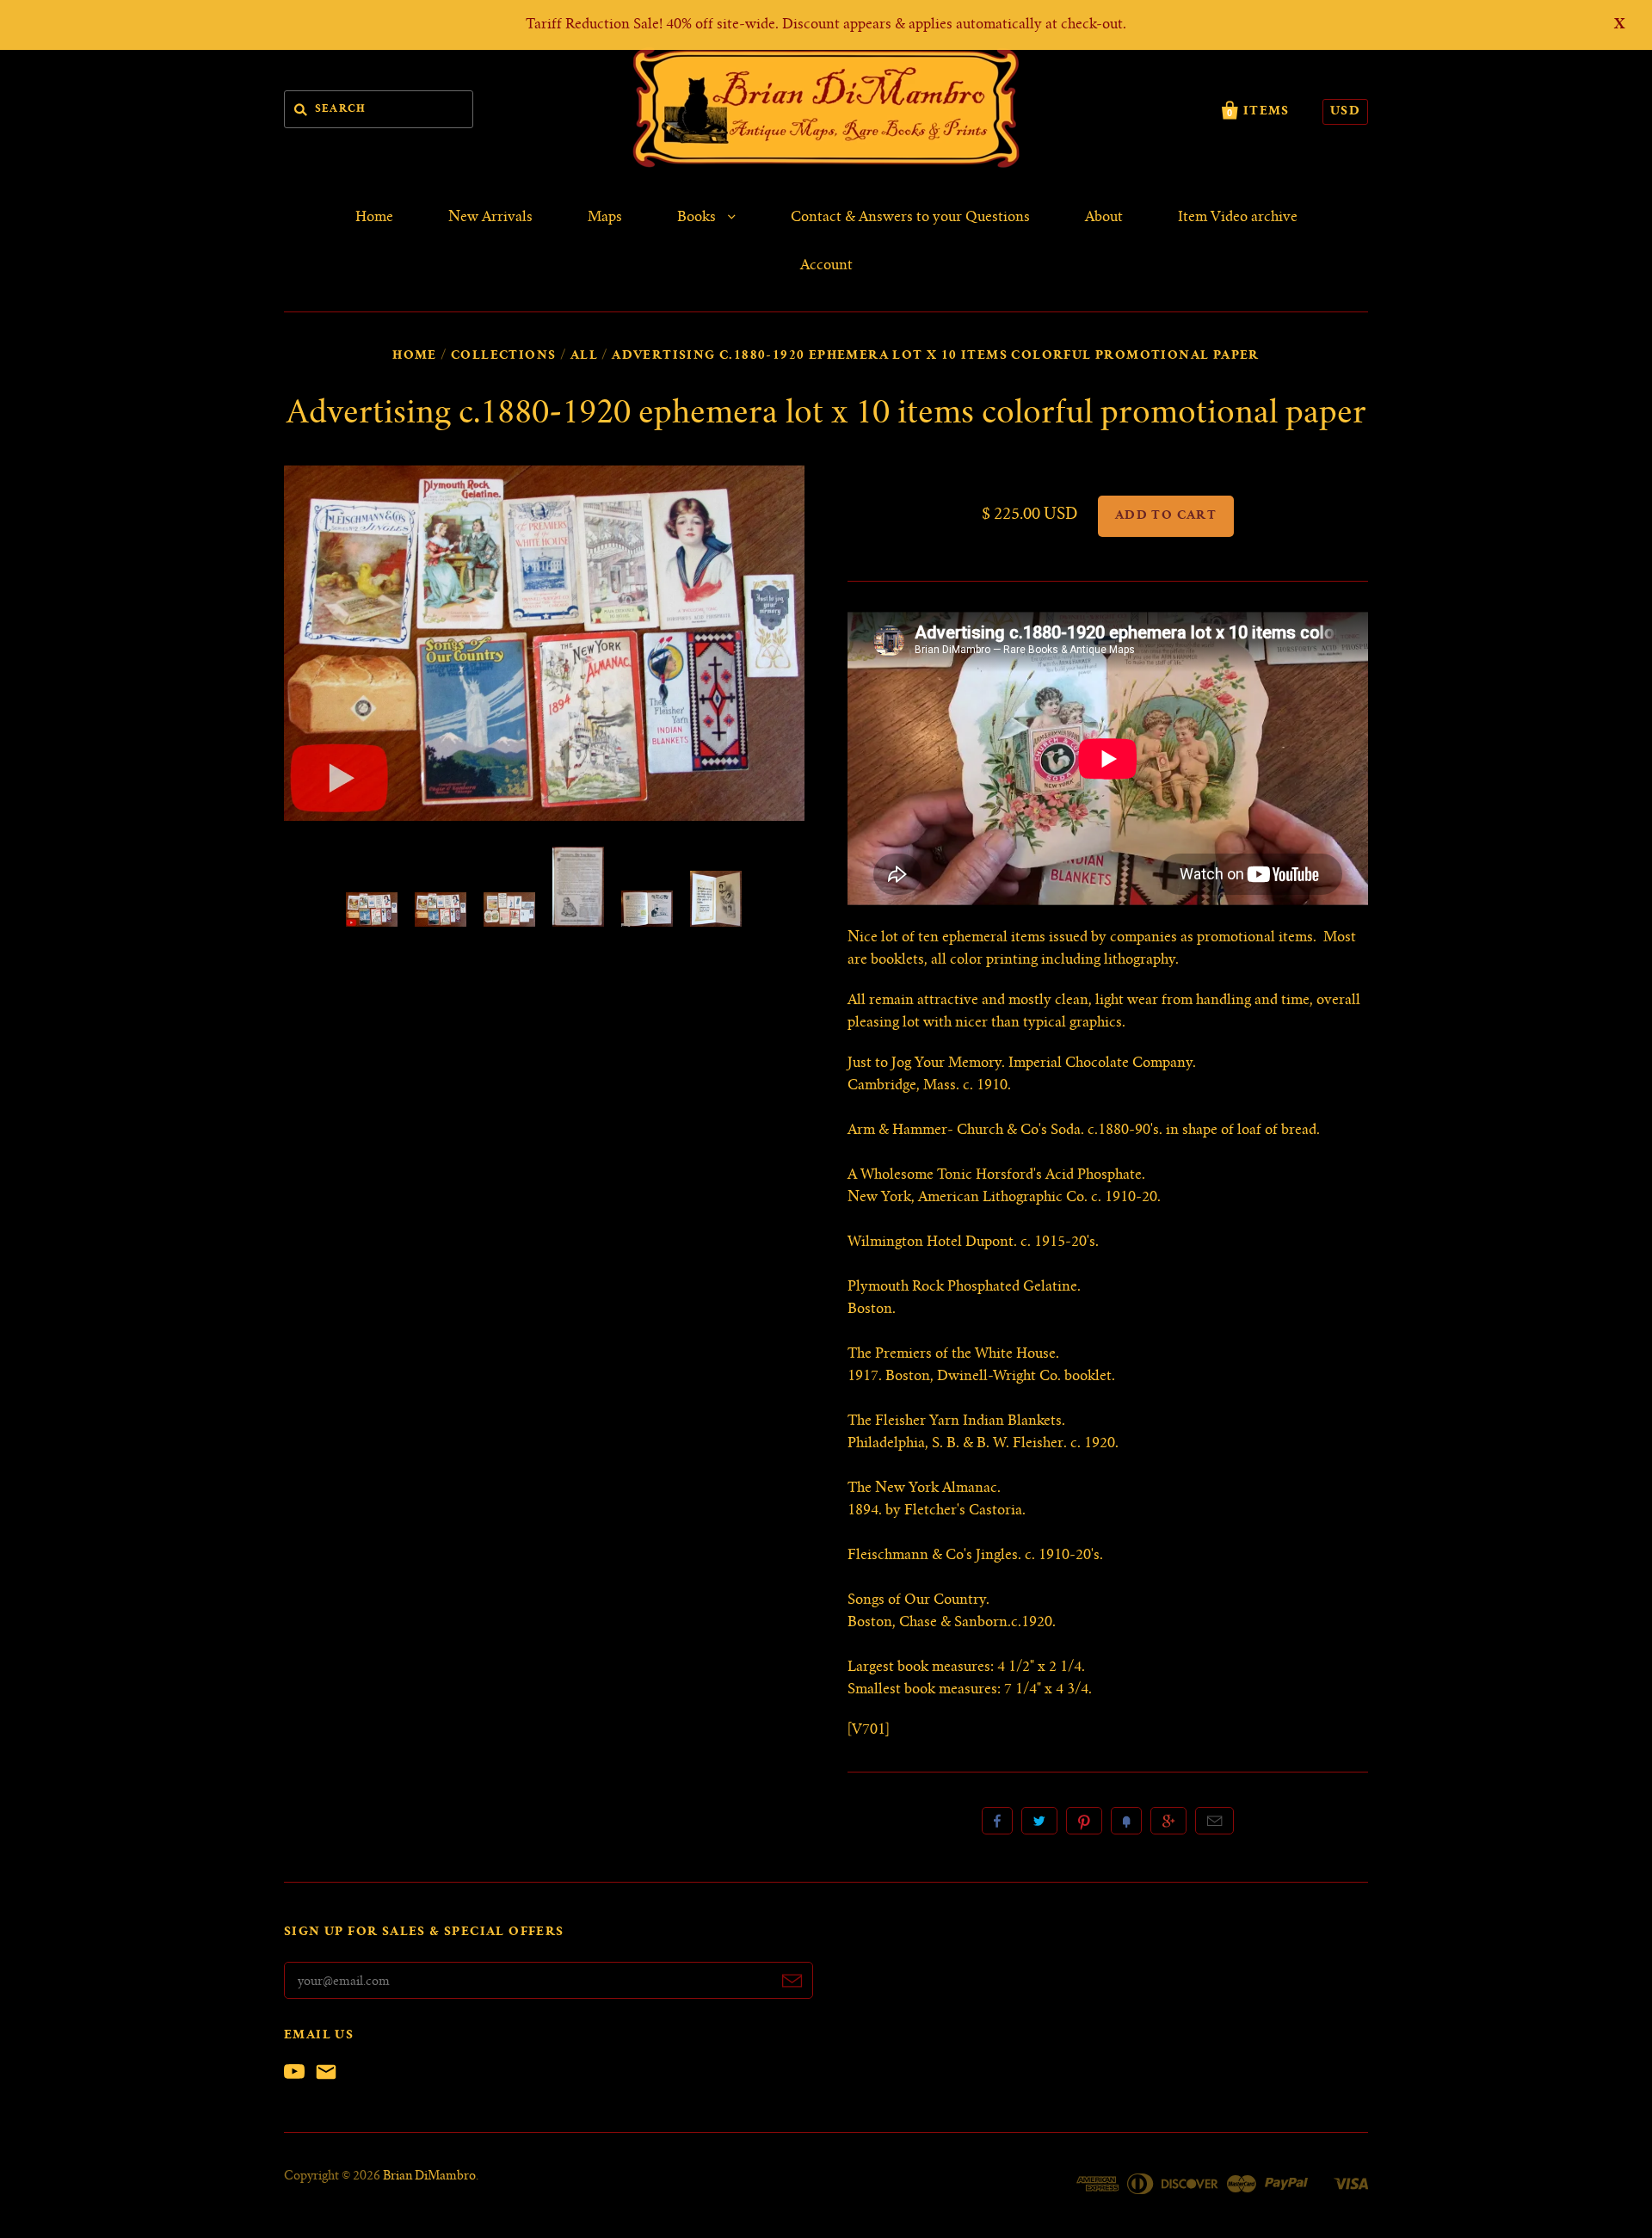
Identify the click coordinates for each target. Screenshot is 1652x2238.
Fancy (1126, 1821)
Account (826, 266)
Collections (503, 356)
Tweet (1039, 1821)
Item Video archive (1238, 218)
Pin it (1084, 1821)
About (1104, 218)
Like (997, 1821)
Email (1214, 1821)
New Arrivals (490, 218)
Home (374, 218)
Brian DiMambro (429, 2177)
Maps (605, 218)
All (584, 356)
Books (698, 218)
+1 (1168, 1821)
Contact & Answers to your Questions (910, 218)
